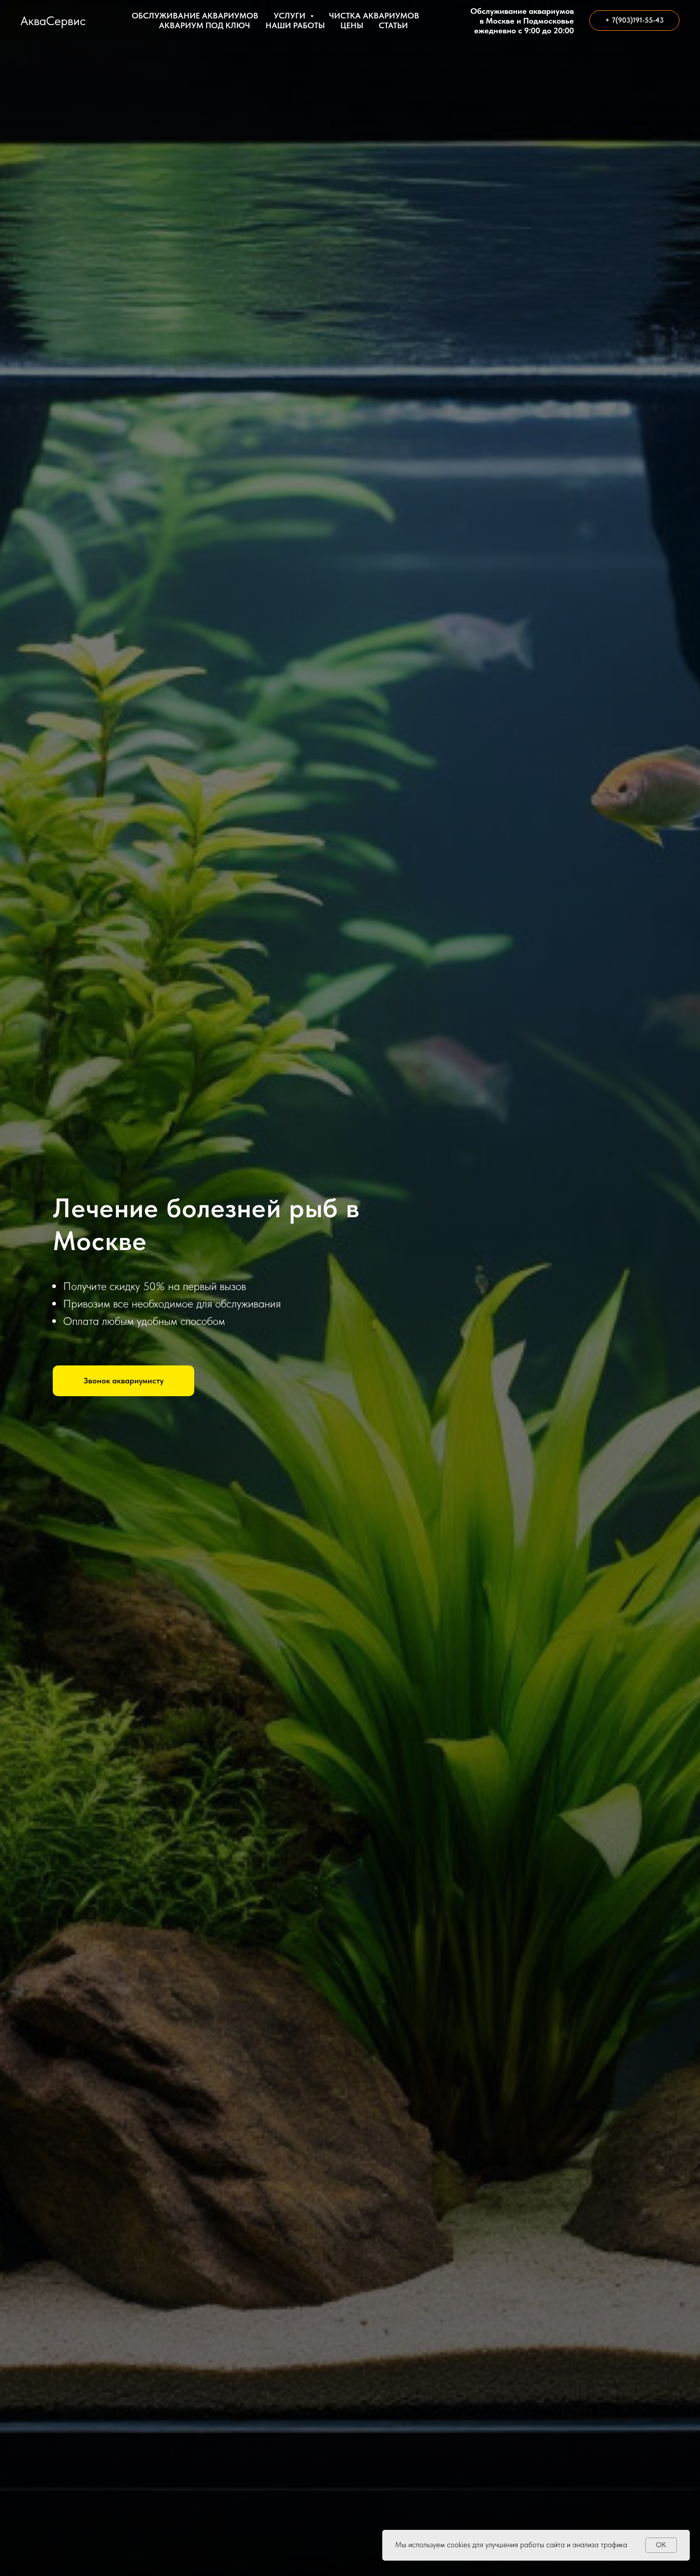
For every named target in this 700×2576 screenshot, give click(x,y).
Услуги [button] (291, 16)
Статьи (393, 25)
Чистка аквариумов (374, 16)
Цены (352, 25)
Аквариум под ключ (204, 25)
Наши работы (295, 25)
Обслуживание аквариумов (195, 16)
